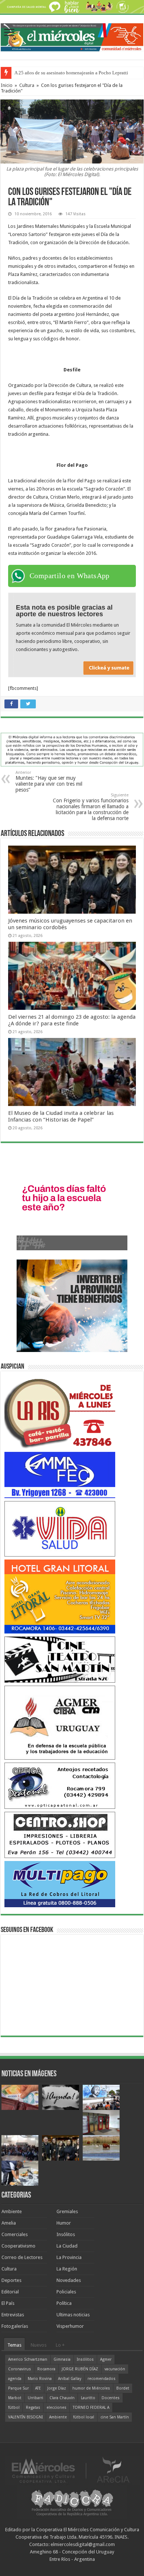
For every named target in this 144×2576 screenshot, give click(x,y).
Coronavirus (20, 2369)
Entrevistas (13, 2315)
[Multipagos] (60, 1884)
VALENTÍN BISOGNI (25, 2417)
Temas (14, 2345)
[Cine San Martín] (60, 1659)
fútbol (14, 2408)
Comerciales (15, 2234)
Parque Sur (18, 2388)
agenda (15, 2379)
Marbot (15, 2398)
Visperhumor (70, 2326)
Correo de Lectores (22, 2257)
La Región (67, 2269)
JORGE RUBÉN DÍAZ (80, 2369)
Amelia (9, 2223)
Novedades (69, 2280)
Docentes (111, 2398)
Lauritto (88, 2398)
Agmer (106, 2359)
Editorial (10, 2292)
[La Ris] (60, 1412)
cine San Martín (115, 2417)
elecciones (56, 2408)
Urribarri (35, 2398)
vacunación (115, 2369)
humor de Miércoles (91, 2388)
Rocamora (46, 2369)
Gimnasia (62, 2359)
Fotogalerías (15, 2326)
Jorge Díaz (57, 2388)
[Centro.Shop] (60, 1835)
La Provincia (69, 2257)
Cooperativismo (18, 2246)
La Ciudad (67, 2246)
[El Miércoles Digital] (72, 36)
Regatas (33, 2408)
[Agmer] (60, 1722)
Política (64, 2303)
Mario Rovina (40, 2379)
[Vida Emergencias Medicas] (60, 1529)
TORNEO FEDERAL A (91, 2408)
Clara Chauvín (62, 2398)
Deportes (11, 2280)
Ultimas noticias (73, 2315)
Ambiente (12, 2211)
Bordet (123, 2388)
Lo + (60, 2345)
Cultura (27, 85)
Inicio (7, 85)
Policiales (66, 2292)
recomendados (102, 2379)
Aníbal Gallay (70, 2379)
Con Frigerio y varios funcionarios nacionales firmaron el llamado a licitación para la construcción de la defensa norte (91, 807)
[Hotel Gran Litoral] (60, 1596)
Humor (64, 2223)
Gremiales (67, 2211)
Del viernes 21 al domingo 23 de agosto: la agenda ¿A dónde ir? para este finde (72, 1020)
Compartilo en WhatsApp (70, 576)
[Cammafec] (60, 1475)
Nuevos (39, 2345)
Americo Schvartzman (28, 2359)
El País (8, 2303)
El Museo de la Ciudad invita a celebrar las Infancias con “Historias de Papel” (61, 1116)
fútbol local (84, 2417)
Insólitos (66, 2234)
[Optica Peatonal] (60, 1785)
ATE (38, 2388)
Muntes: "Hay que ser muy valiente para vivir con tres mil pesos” (49, 781)
